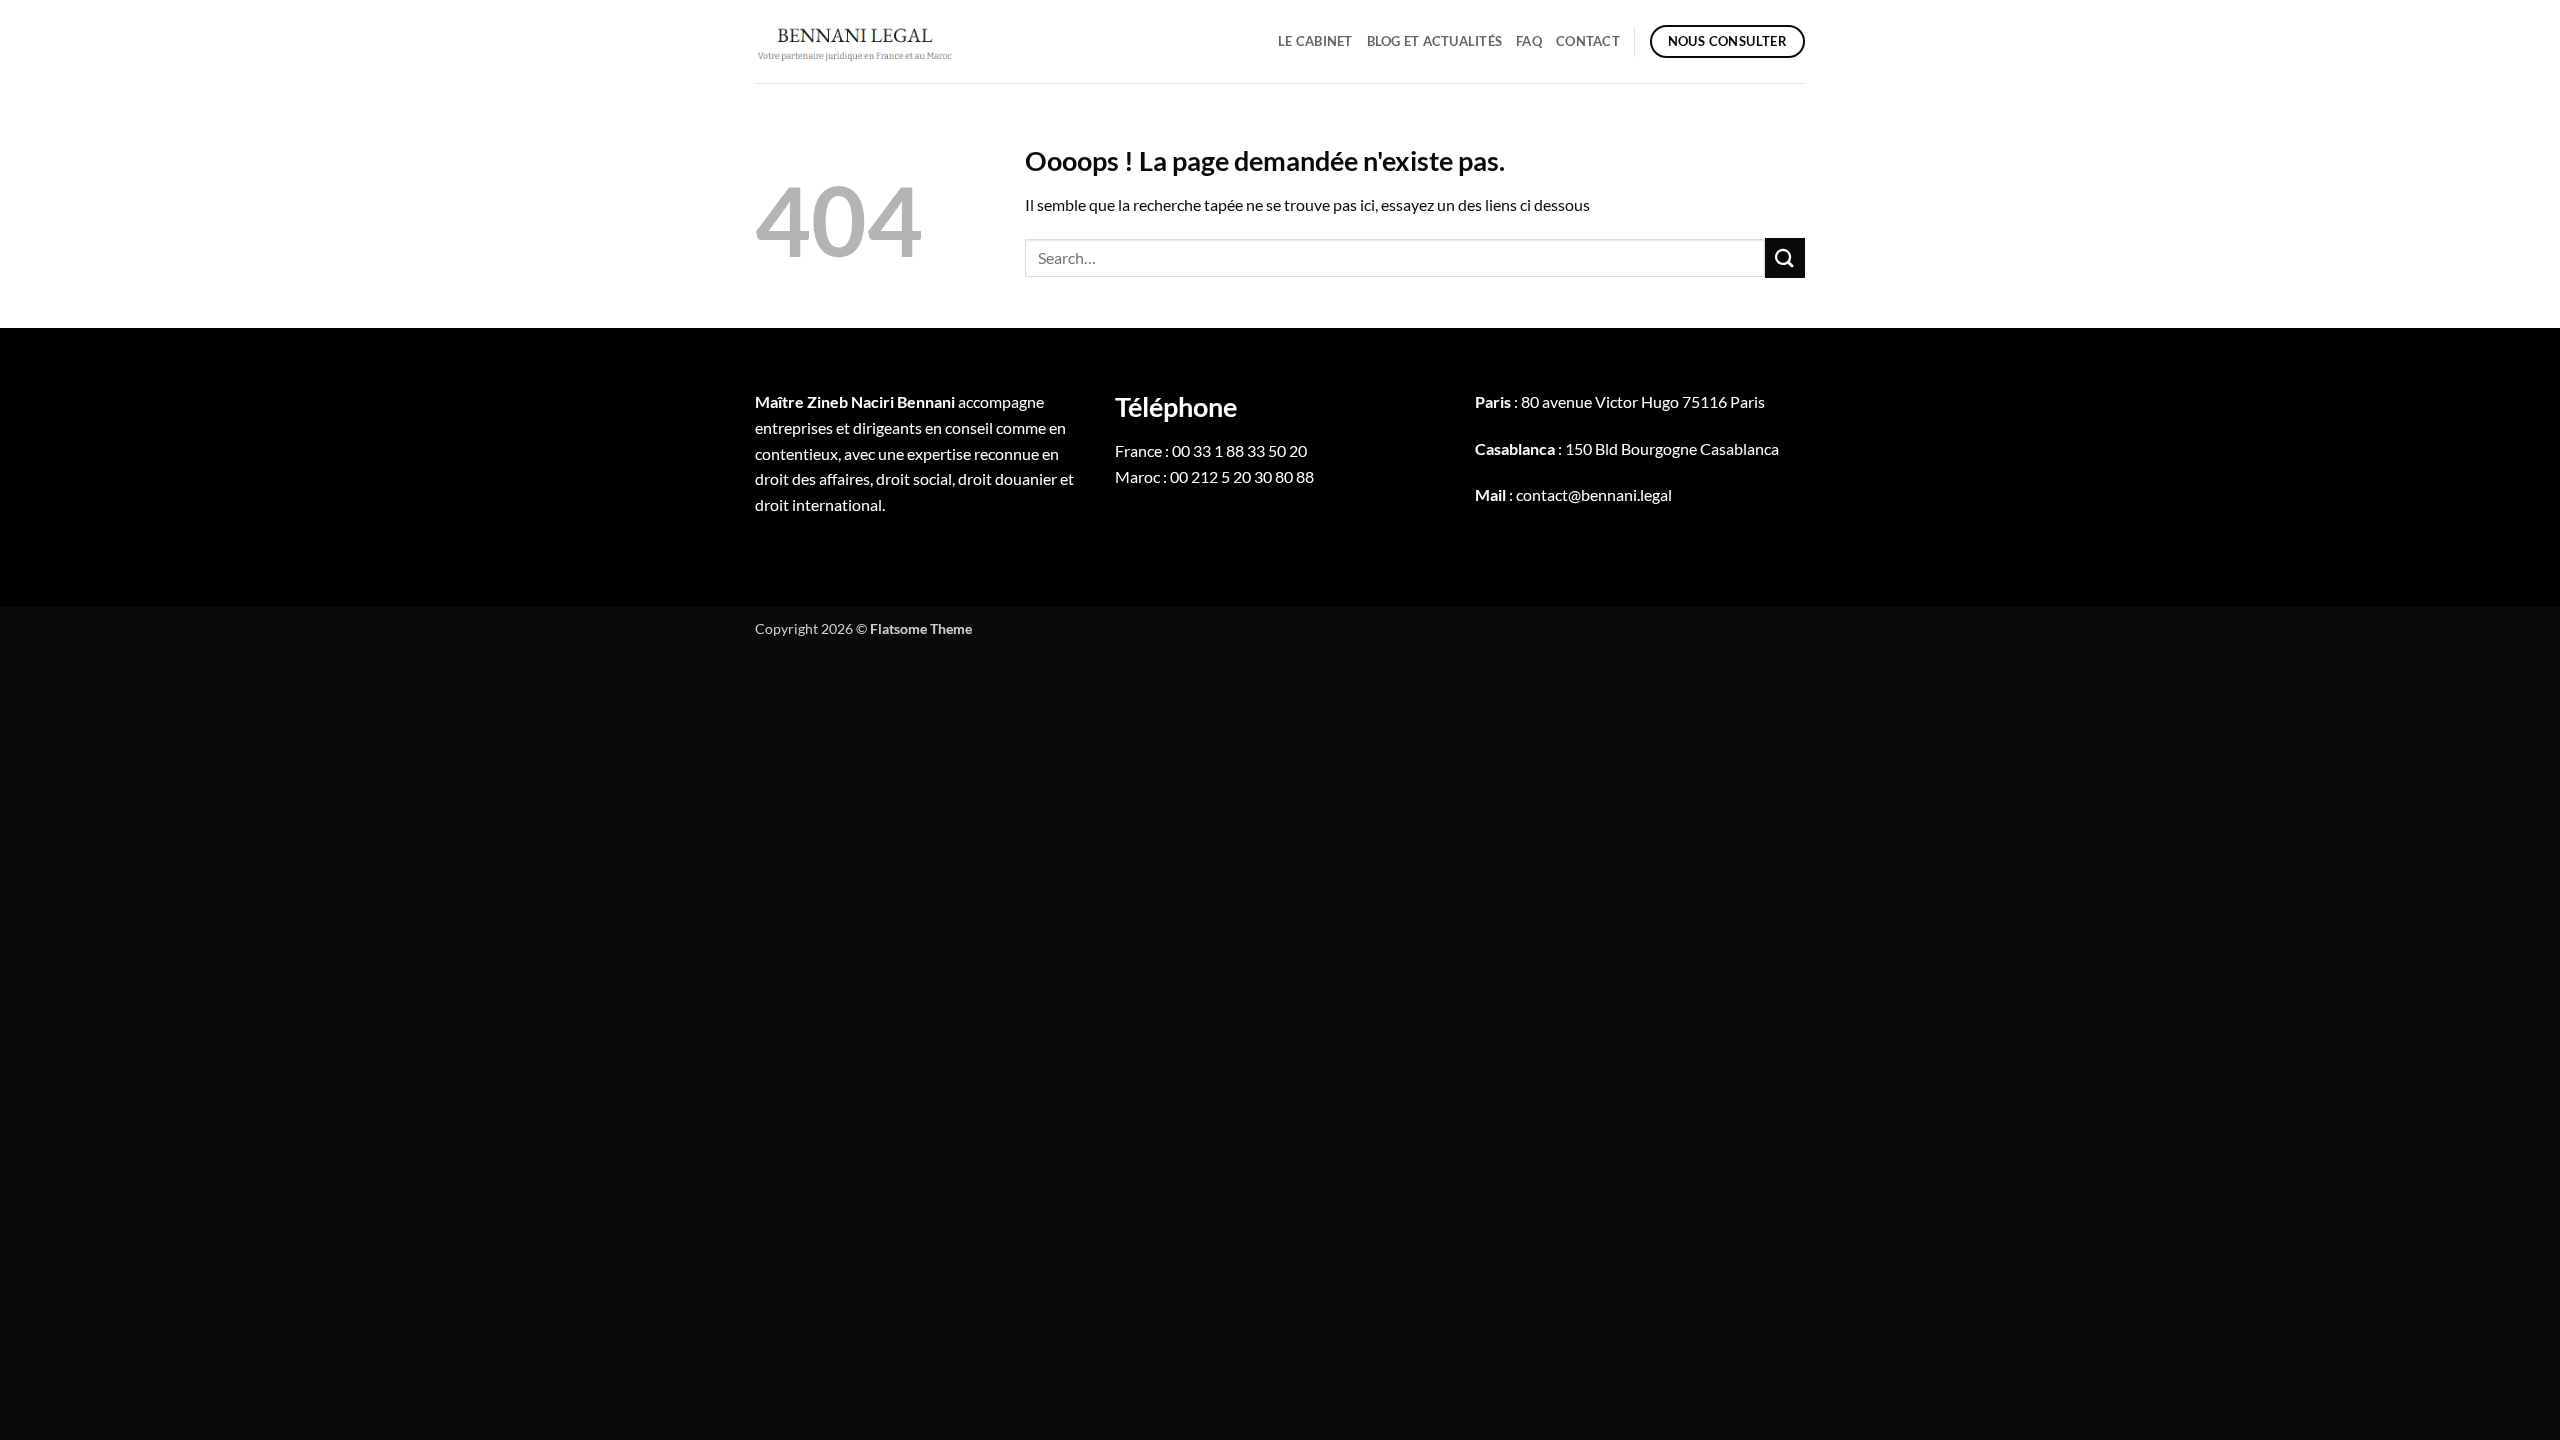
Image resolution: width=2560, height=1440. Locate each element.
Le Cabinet (1315, 41)
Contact (1588, 41)
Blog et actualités (1435, 41)
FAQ (1529, 41)
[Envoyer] (1785, 257)
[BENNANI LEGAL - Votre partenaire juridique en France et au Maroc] (855, 41)
